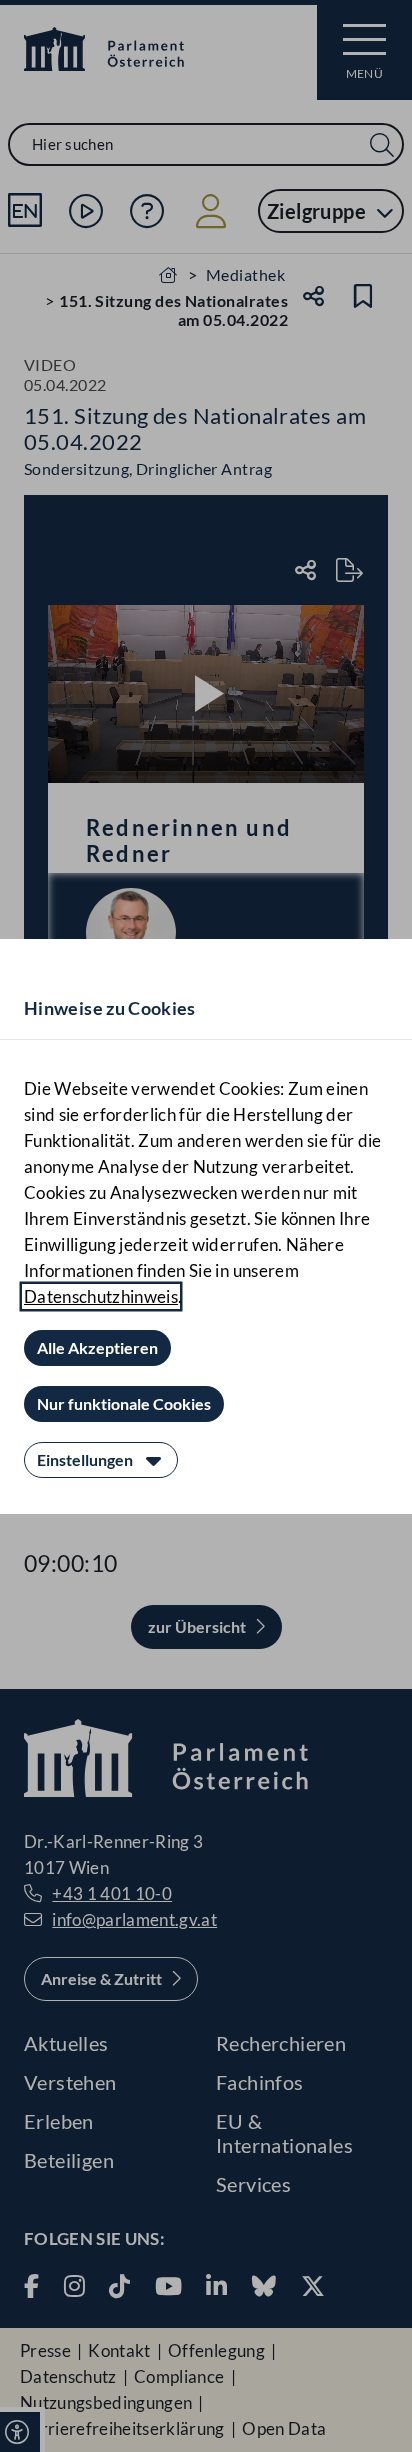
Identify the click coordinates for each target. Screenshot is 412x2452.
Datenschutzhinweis (101, 1296)
